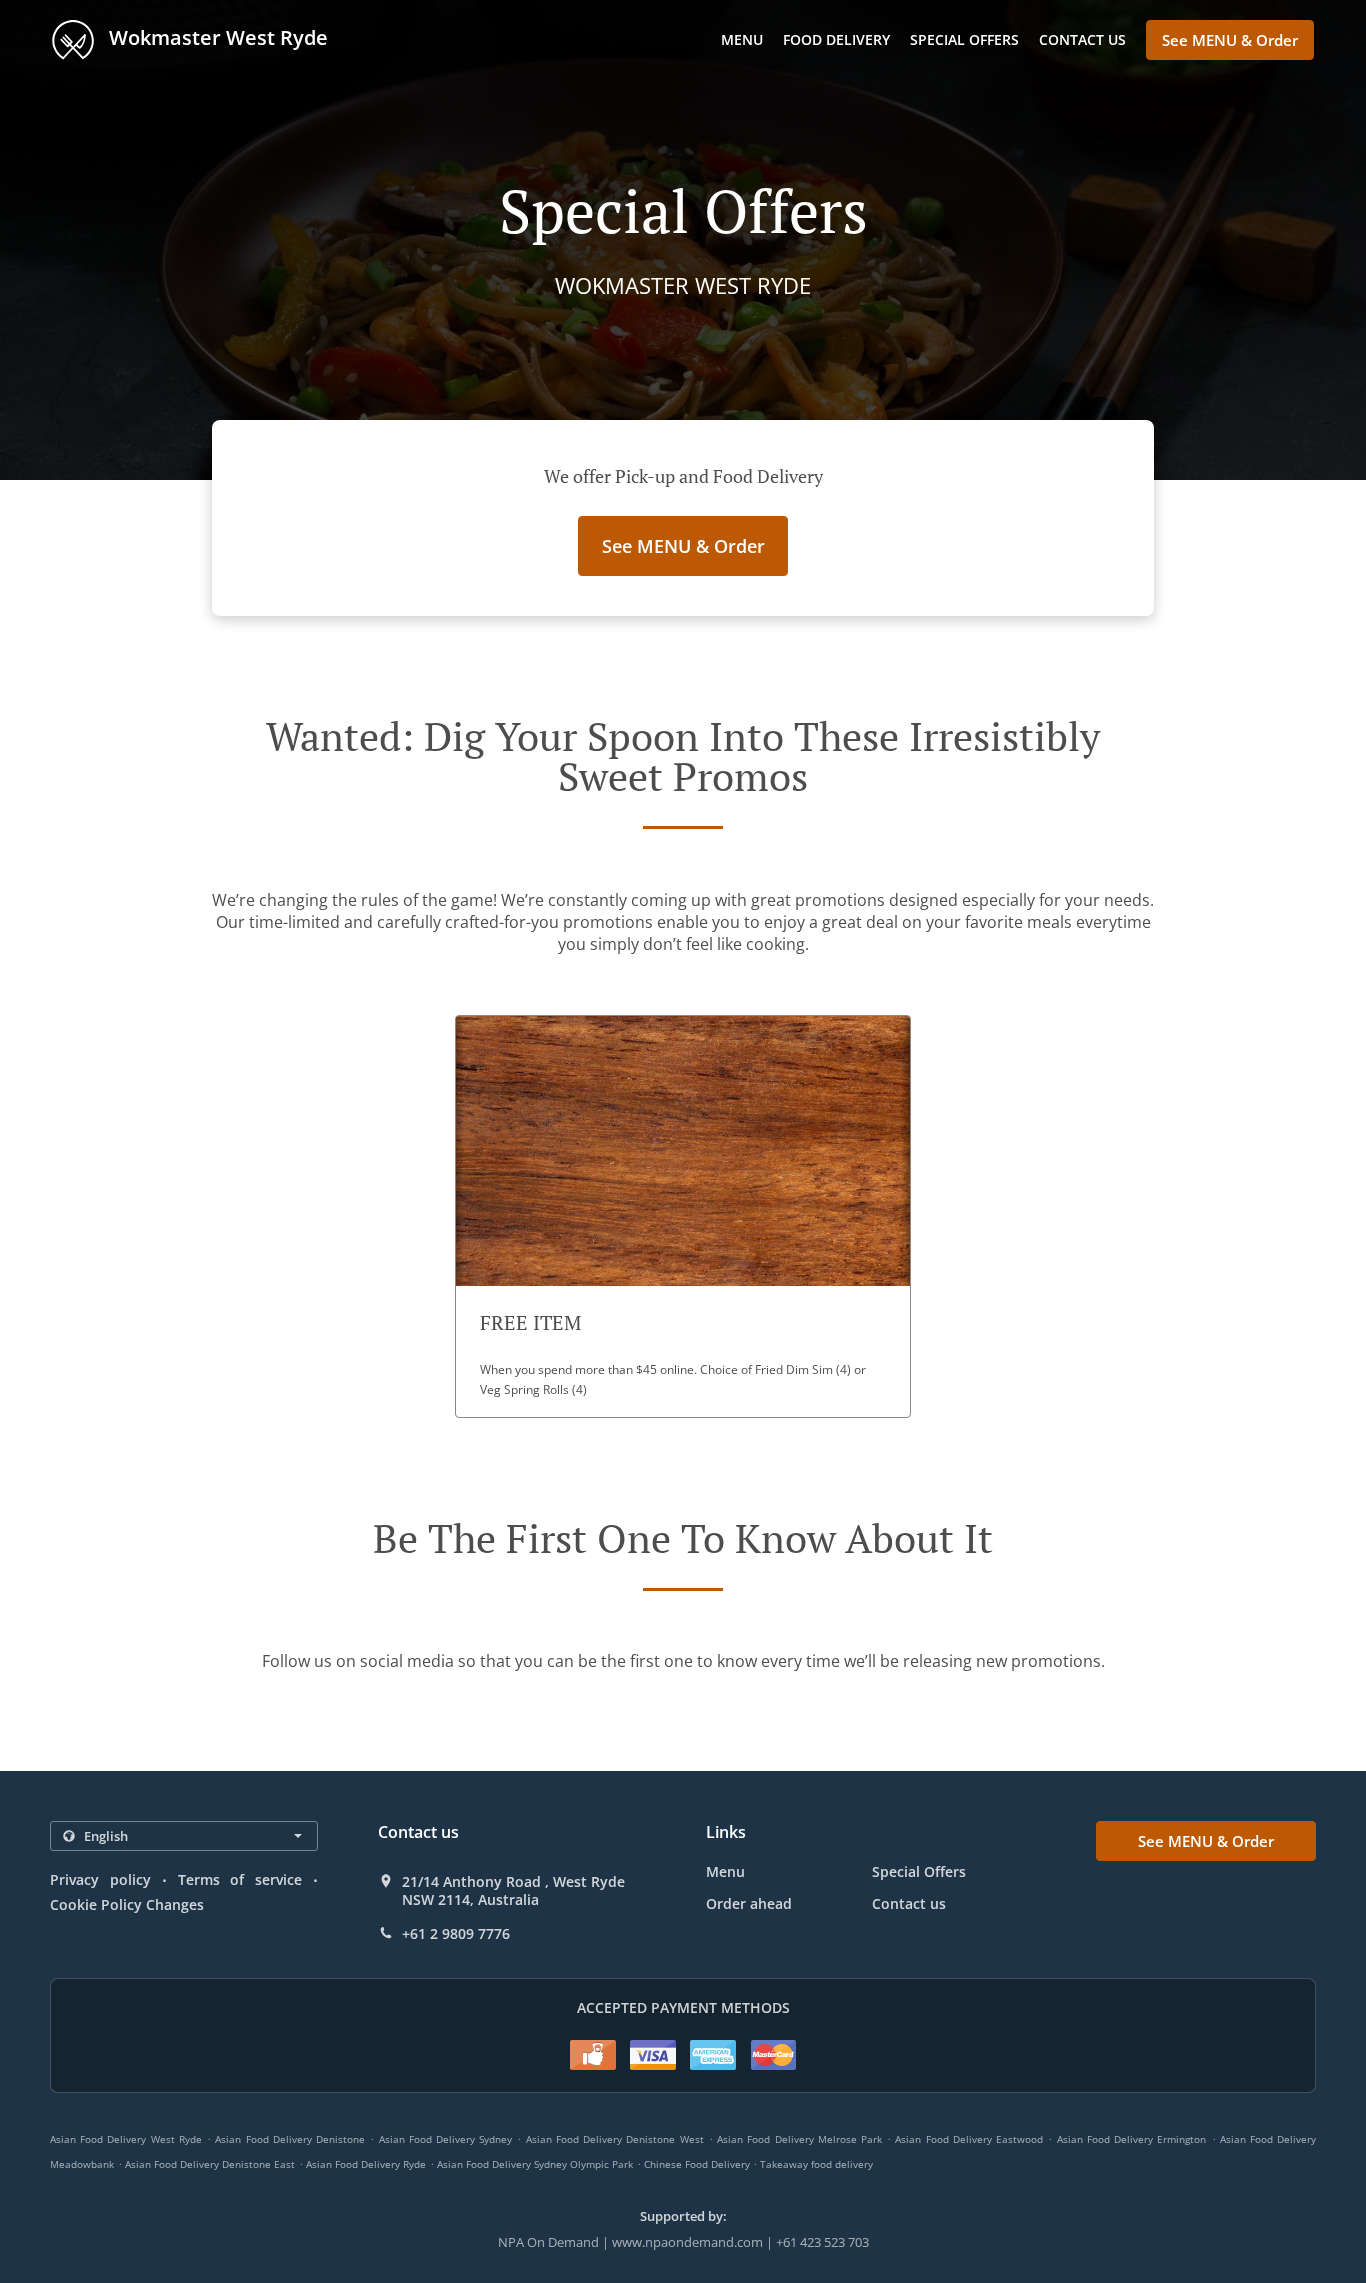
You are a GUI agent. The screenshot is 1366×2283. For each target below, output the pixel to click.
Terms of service (240, 1879)
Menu (742, 39)
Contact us (1082, 39)
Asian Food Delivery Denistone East (210, 2164)
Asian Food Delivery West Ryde (126, 2139)
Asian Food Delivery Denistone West (615, 2139)
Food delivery (836, 39)
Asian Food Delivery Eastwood (969, 2139)
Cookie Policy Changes (127, 1904)
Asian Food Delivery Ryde (366, 2164)
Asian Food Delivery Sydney (446, 2139)
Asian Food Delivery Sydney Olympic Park (535, 2164)
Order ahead (749, 1903)
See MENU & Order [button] (1230, 40)
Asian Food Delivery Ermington (1132, 2139)
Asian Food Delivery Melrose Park (799, 2139)
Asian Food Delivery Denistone (290, 2139)
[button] (683, 1216)
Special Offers (964, 39)
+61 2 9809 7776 (456, 1934)
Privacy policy (100, 1879)
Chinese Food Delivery (698, 2164)
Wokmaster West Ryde (216, 37)
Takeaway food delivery (816, 2164)
